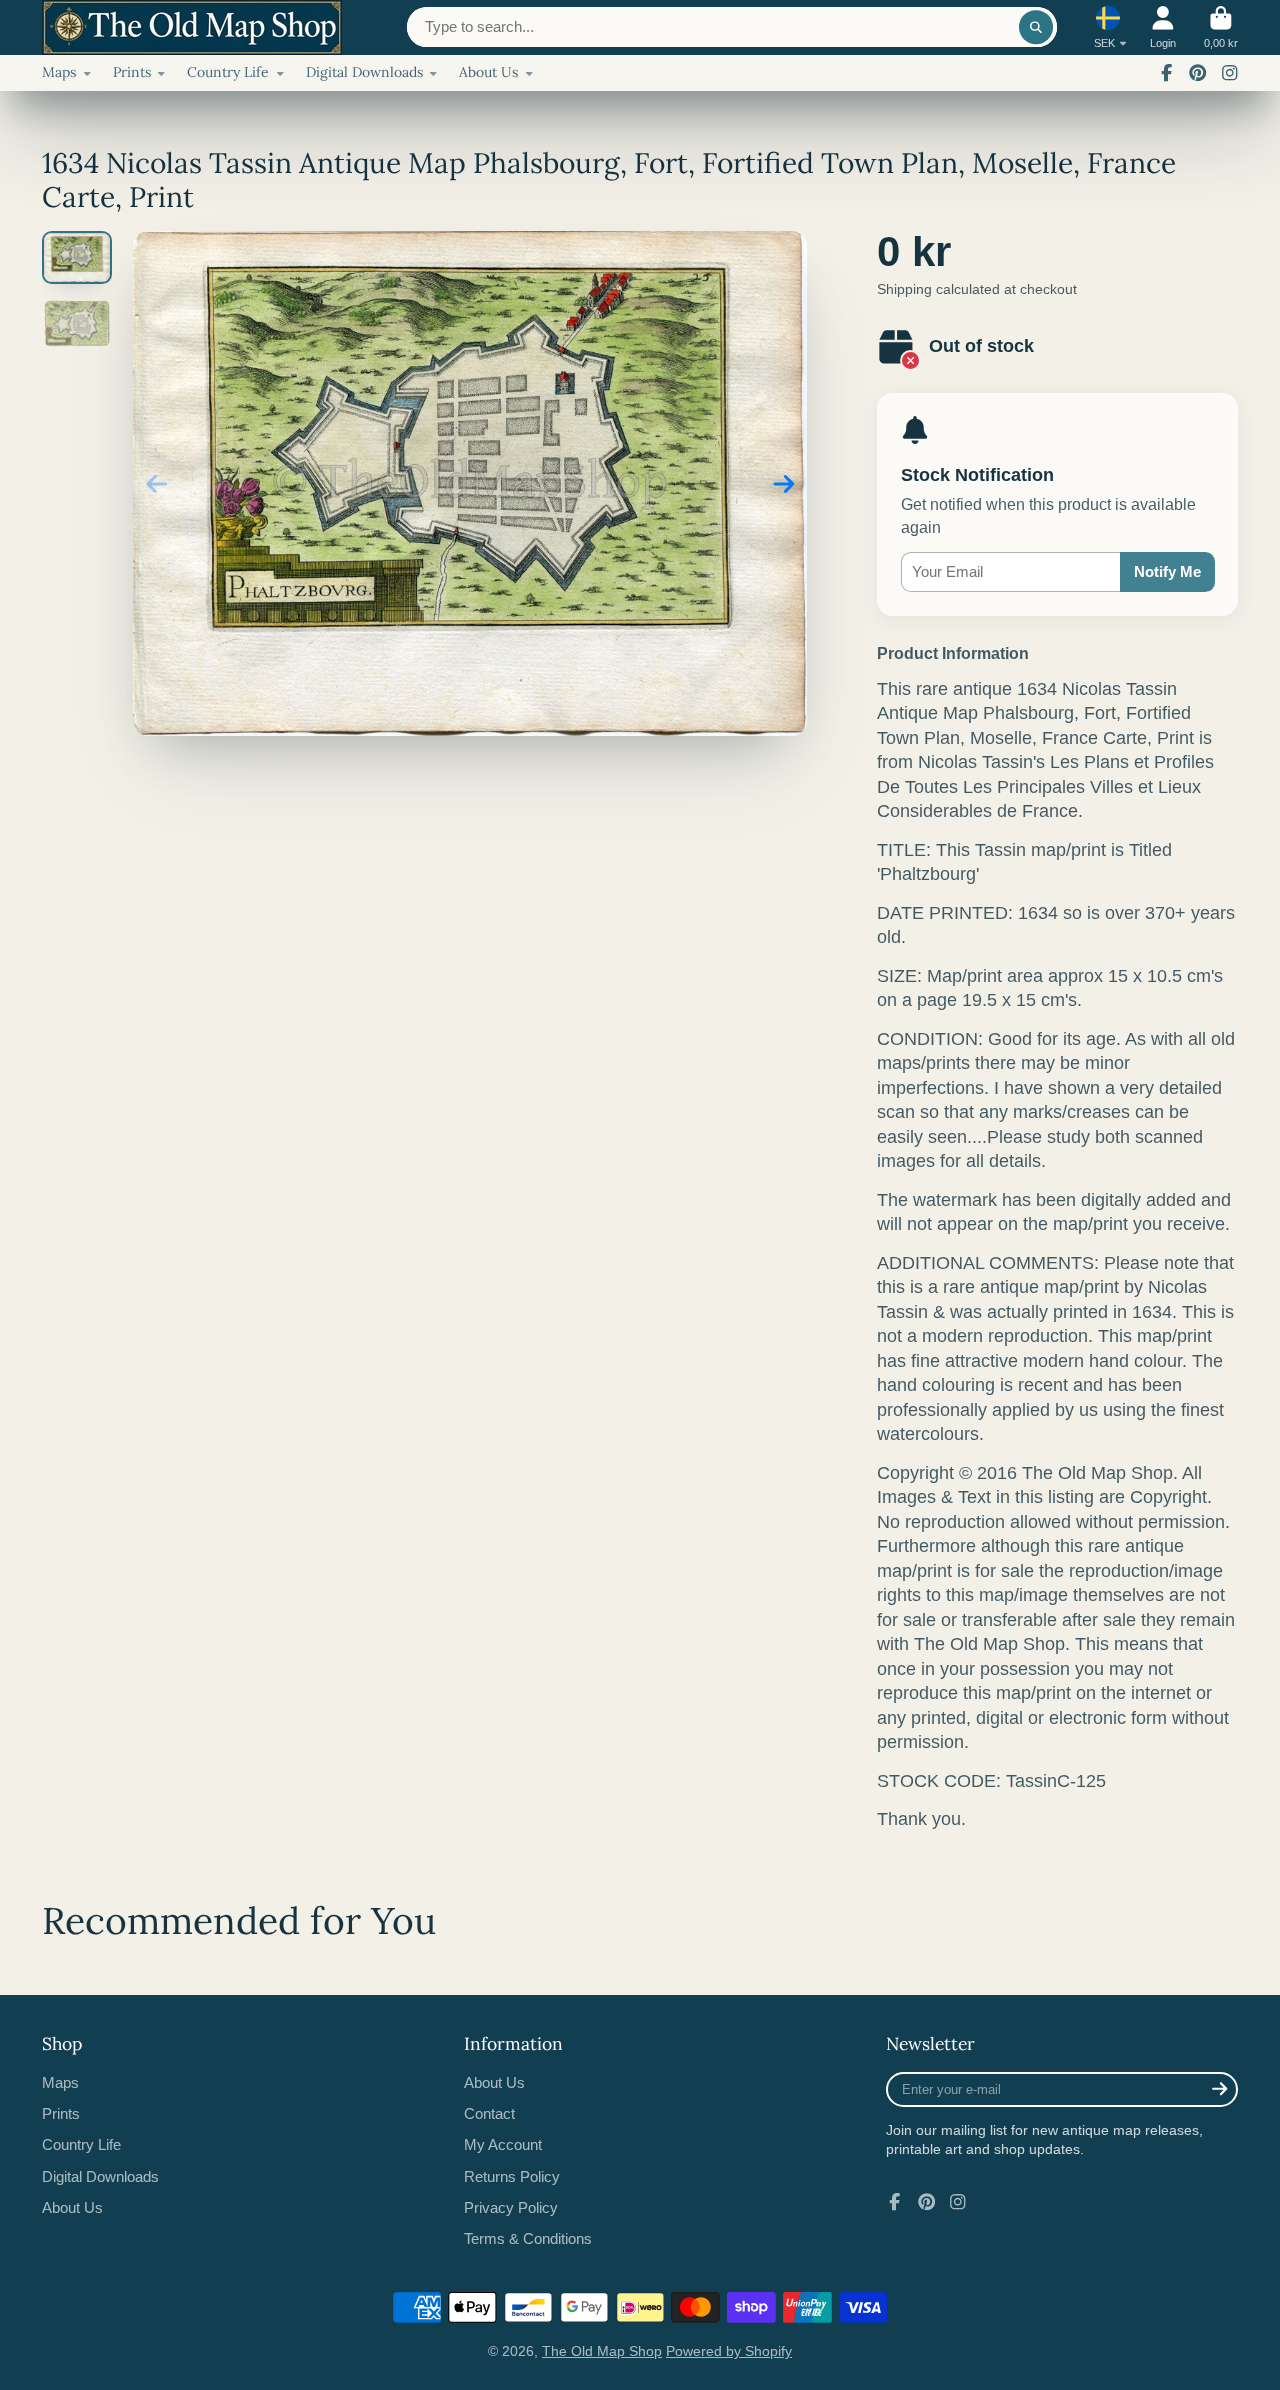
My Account (503, 2144)
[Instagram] (1230, 73)
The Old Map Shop (602, 2351)
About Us (488, 72)
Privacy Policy (511, 2207)
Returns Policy (512, 2176)
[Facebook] (1167, 73)
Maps (59, 72)
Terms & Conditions (528, 2238)
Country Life (228, 72)
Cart (1221, 27)
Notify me (1167, 571)
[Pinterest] (1198, 73)
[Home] (192, 27)
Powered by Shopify (729, 2351)
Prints (132, 72)
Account (1163, 27)
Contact (489, 2113)
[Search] (1036, 27)
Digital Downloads (364, 72)
